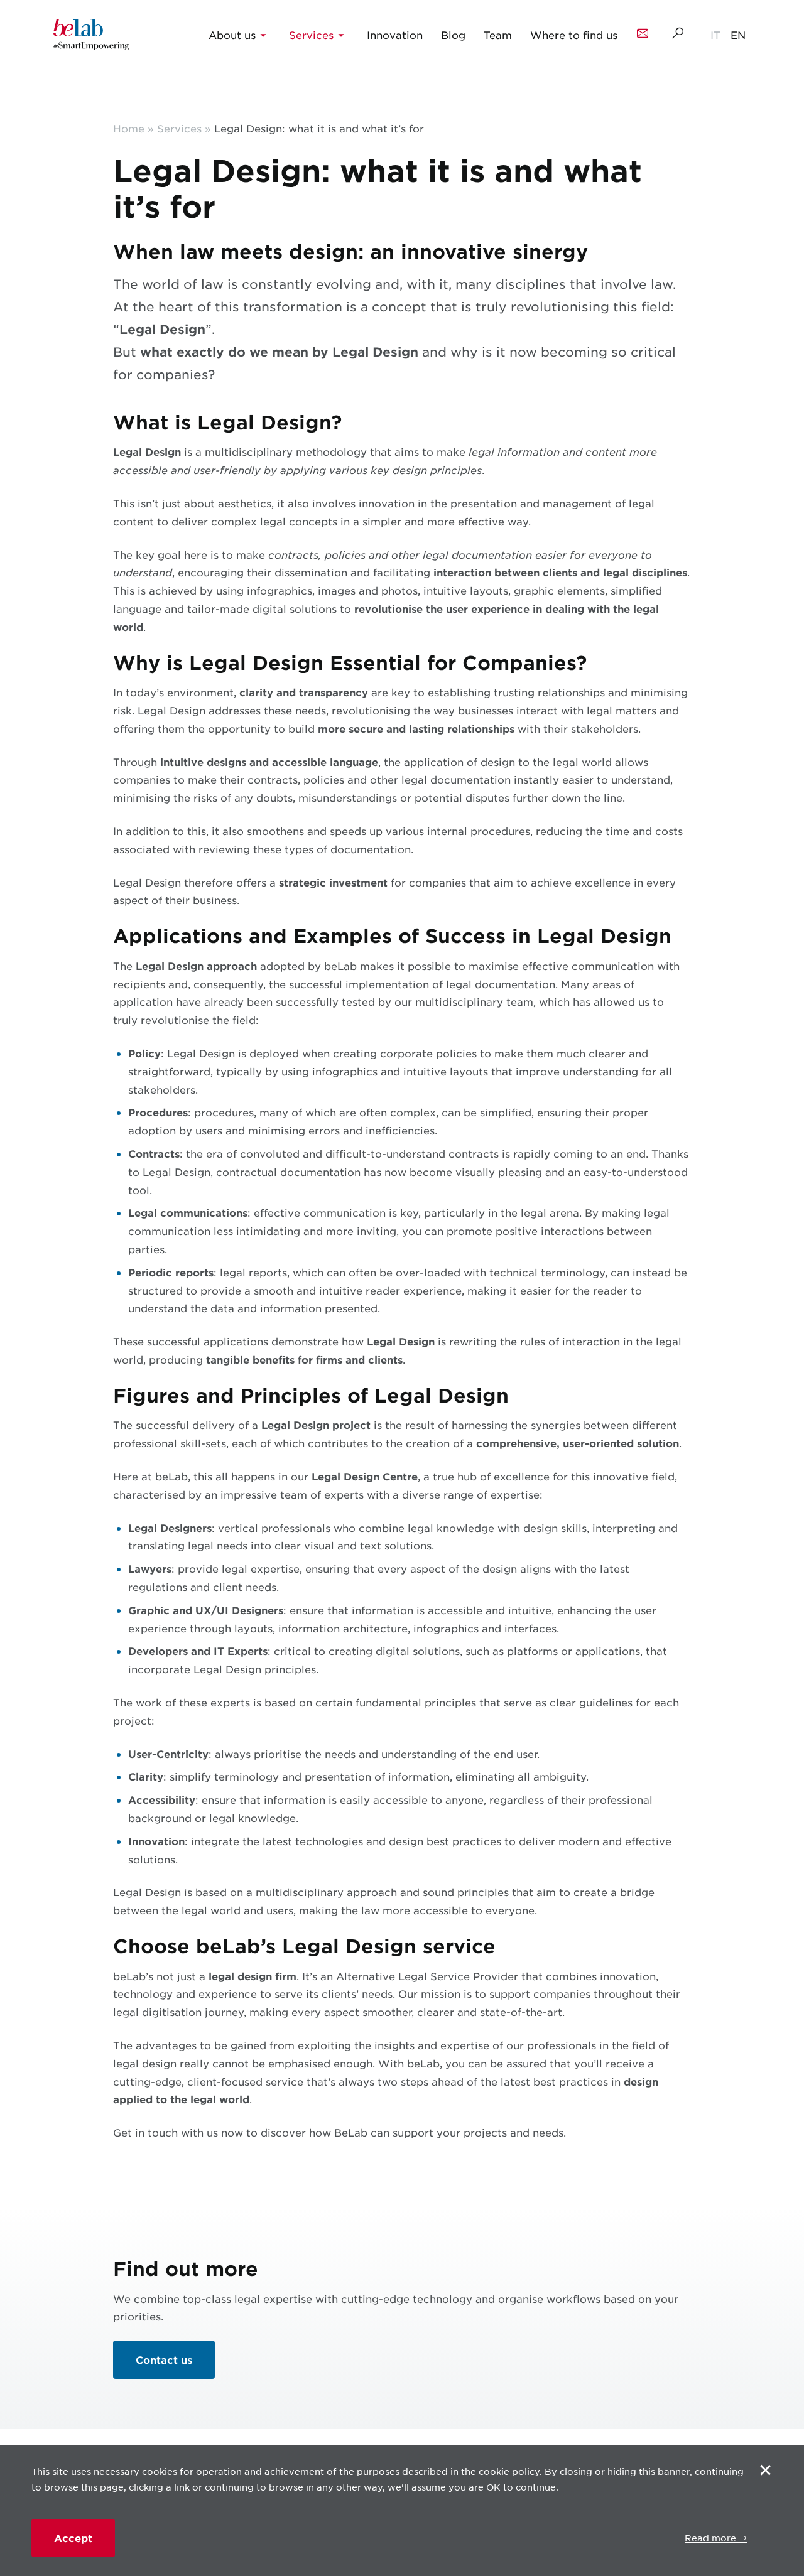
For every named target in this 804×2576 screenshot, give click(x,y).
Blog (453, 35)
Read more (712, 2538)
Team (498, 35)
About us (232, 35)
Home (129, 128)
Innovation (395, 35)
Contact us (164, 2359)
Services (311, 35)
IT (715, 35)
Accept (73, 2538)
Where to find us (574, 35)
